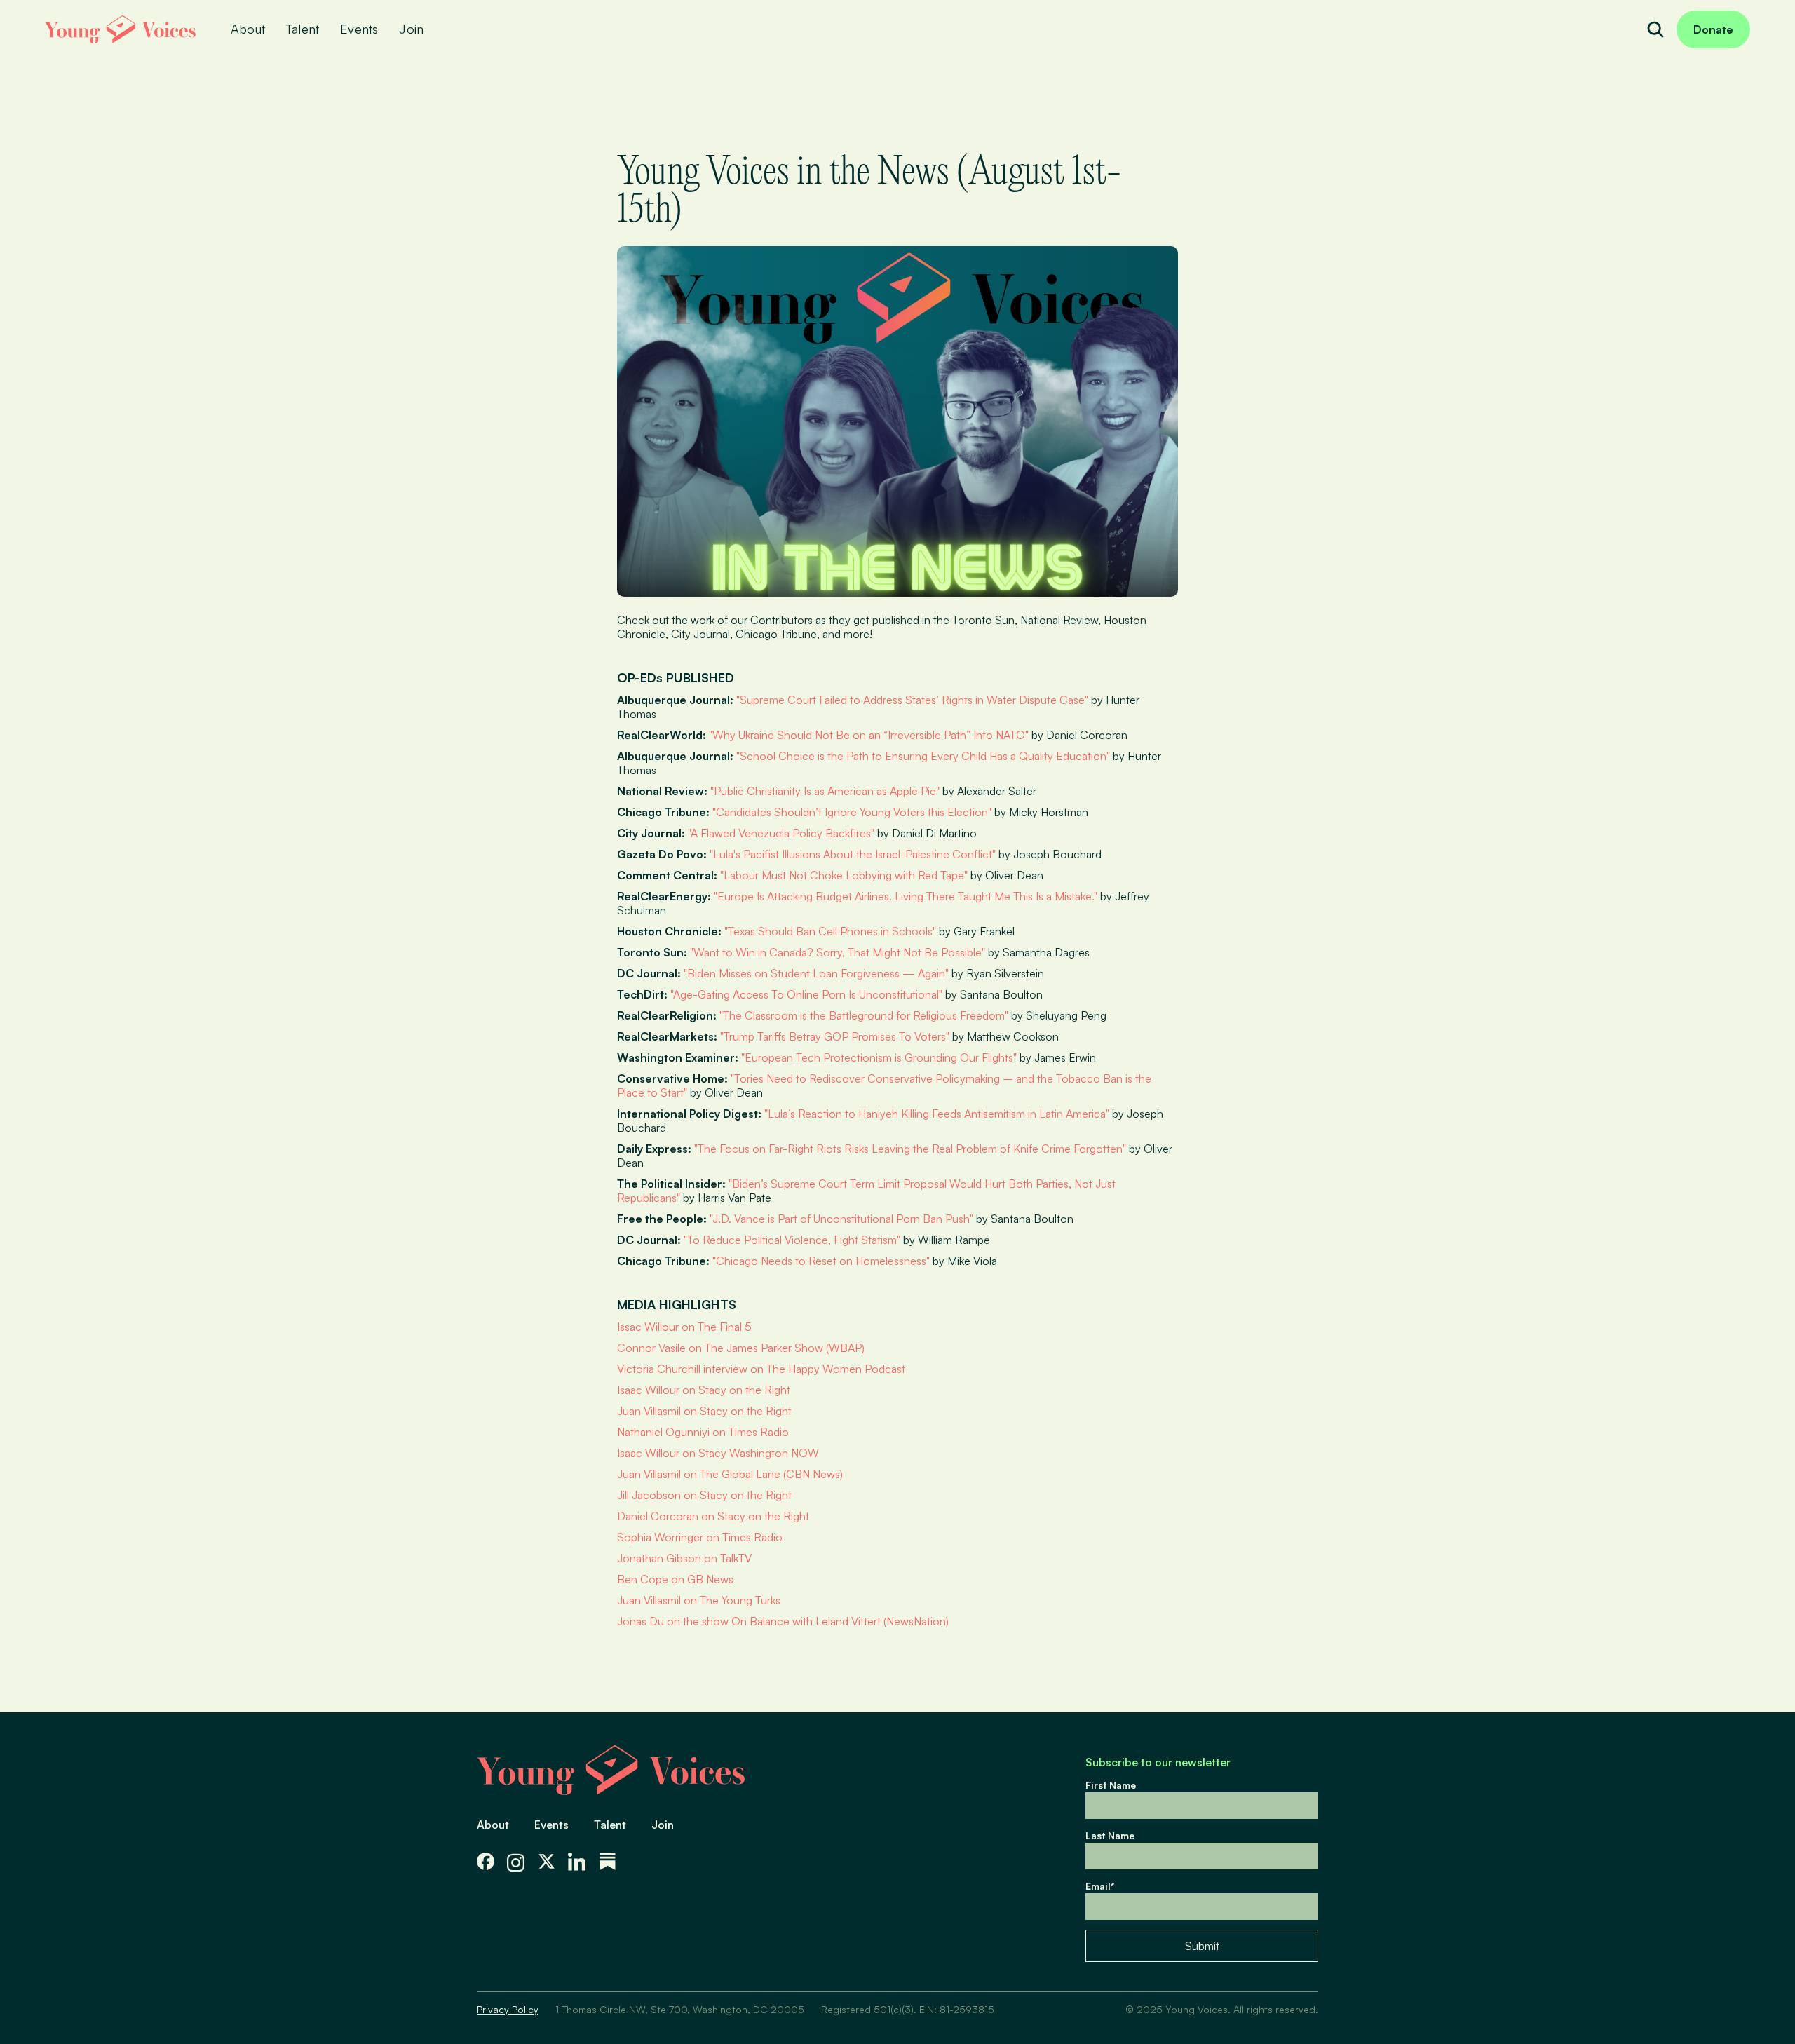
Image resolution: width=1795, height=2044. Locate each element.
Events (551, 1825)
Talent (610, 1825)
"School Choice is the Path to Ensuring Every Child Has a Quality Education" (923, 756)
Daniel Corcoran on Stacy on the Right (713, 1516)
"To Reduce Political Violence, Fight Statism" (792, 1240)
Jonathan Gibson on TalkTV (684, 1558)
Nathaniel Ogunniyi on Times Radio (703, 1432)
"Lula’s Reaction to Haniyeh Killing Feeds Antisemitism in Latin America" (937, 1114)
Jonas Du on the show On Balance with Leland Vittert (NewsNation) (783, 1621)
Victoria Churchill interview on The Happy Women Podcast (761, 1369)
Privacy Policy (508, 2009)
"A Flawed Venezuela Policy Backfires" (781, 833)
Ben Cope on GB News (675, 1579)
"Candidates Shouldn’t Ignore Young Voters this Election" (852, 812)
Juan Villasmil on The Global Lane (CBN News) (730, 1474)
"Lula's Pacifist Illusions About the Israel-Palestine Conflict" (853, 854)
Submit (1202, 1946)
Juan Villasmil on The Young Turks (699, 1600)
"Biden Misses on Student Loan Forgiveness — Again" (816, 973)
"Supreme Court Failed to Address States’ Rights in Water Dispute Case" (912, 700)
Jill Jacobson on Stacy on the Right (704, 1495)
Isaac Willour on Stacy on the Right (704, 1390)
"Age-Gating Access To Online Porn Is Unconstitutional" (806, 994)
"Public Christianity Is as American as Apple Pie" (825, 791)
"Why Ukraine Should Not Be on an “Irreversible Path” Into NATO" (869, 735)
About (493, 1825)
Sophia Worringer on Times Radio (700, 1537)
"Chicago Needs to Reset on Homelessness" (821, 1261)
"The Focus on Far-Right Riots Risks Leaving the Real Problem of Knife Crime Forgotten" (910, 1149)
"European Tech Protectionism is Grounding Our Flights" (879, 1057)
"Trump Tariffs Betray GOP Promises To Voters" (835, 1036)
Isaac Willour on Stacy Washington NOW (718, 1453)
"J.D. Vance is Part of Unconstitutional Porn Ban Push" (841, 1219)
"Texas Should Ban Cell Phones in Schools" (830, 931)
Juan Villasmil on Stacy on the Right (704, 1411)
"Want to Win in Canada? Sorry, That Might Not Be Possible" (838, 952)
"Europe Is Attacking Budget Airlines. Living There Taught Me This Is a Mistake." (906, 896)
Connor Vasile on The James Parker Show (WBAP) (741, 1348)
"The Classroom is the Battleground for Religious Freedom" (864, 1015)
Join (663, 1825)
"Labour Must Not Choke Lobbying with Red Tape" (844, 875)
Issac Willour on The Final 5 (684, 1327)
